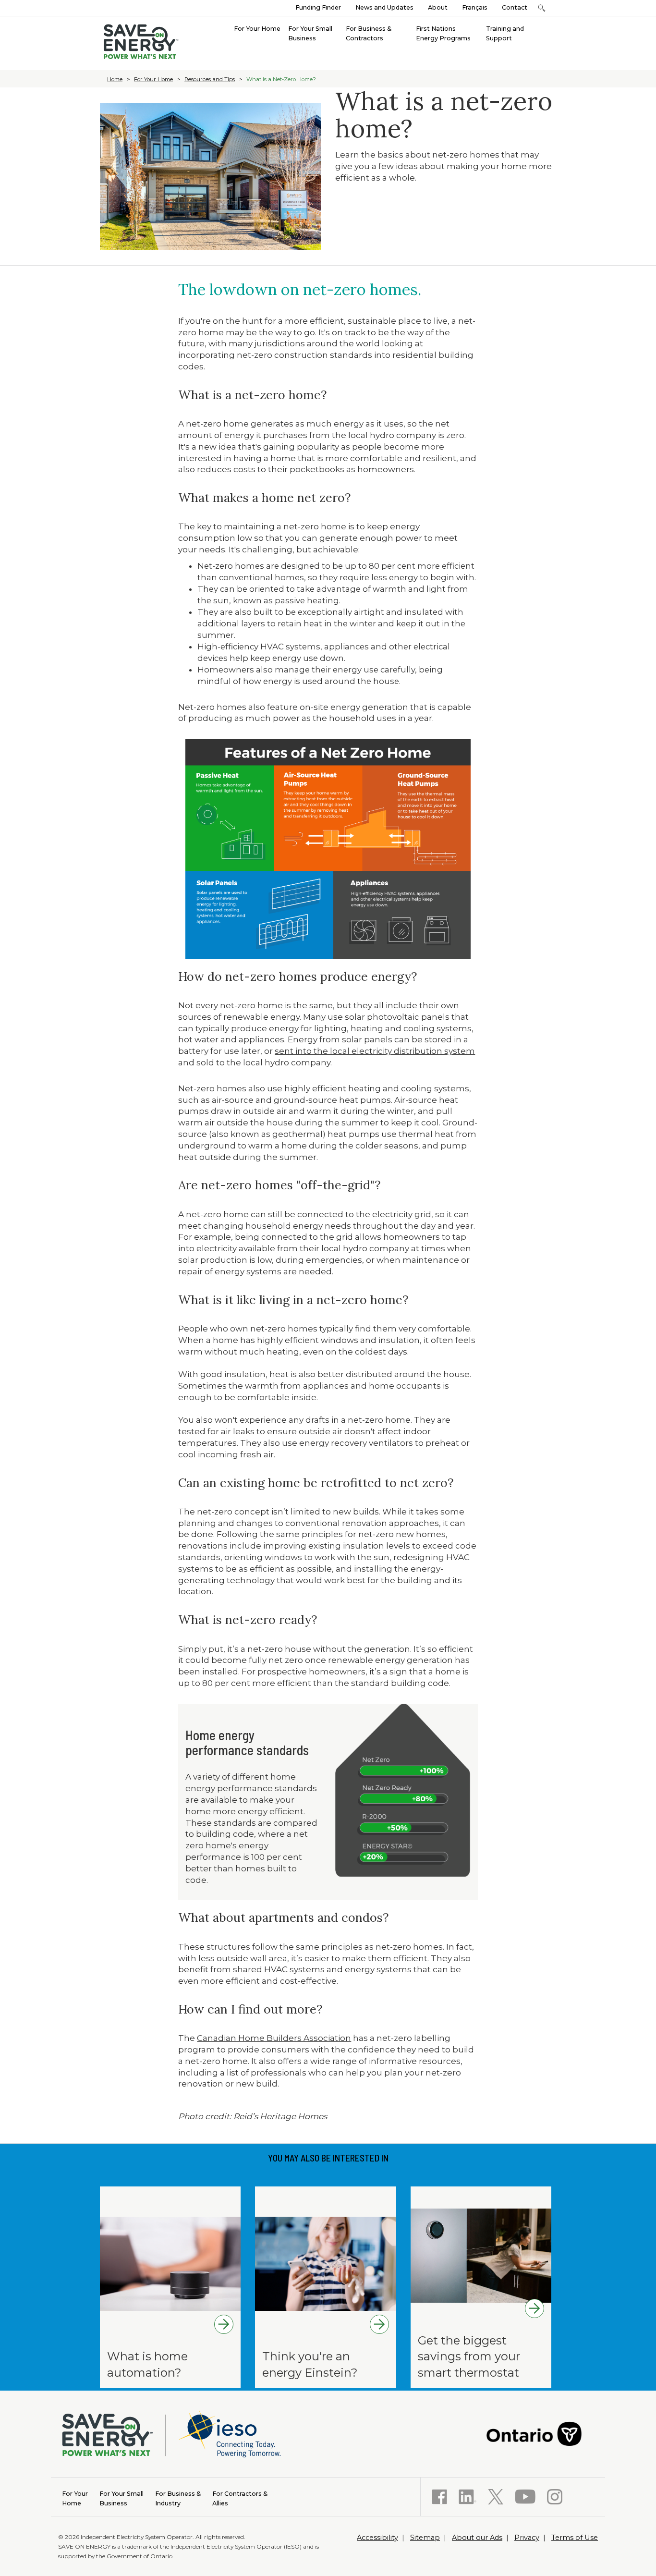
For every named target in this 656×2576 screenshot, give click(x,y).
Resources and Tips (210, 79)
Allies (240, 2498)
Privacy (527, 2538)
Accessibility (377, 2538)
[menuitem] (257, 28)
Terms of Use (575, 2538)
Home (115, 79)
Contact (515, 7)
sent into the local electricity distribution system (375, 1051)
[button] (541, 8)
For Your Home (153, 79)
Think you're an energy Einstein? (310, 2364)
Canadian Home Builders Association (274, 2038)
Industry (178, 2498)
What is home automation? (147, 2364)
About (438, 7)
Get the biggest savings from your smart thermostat (469, 2356)
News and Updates (384, 7)
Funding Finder (318, 7)
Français (475, 7)
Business (121, 2498)
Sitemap (425, 2538)
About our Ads (477, 2538)
